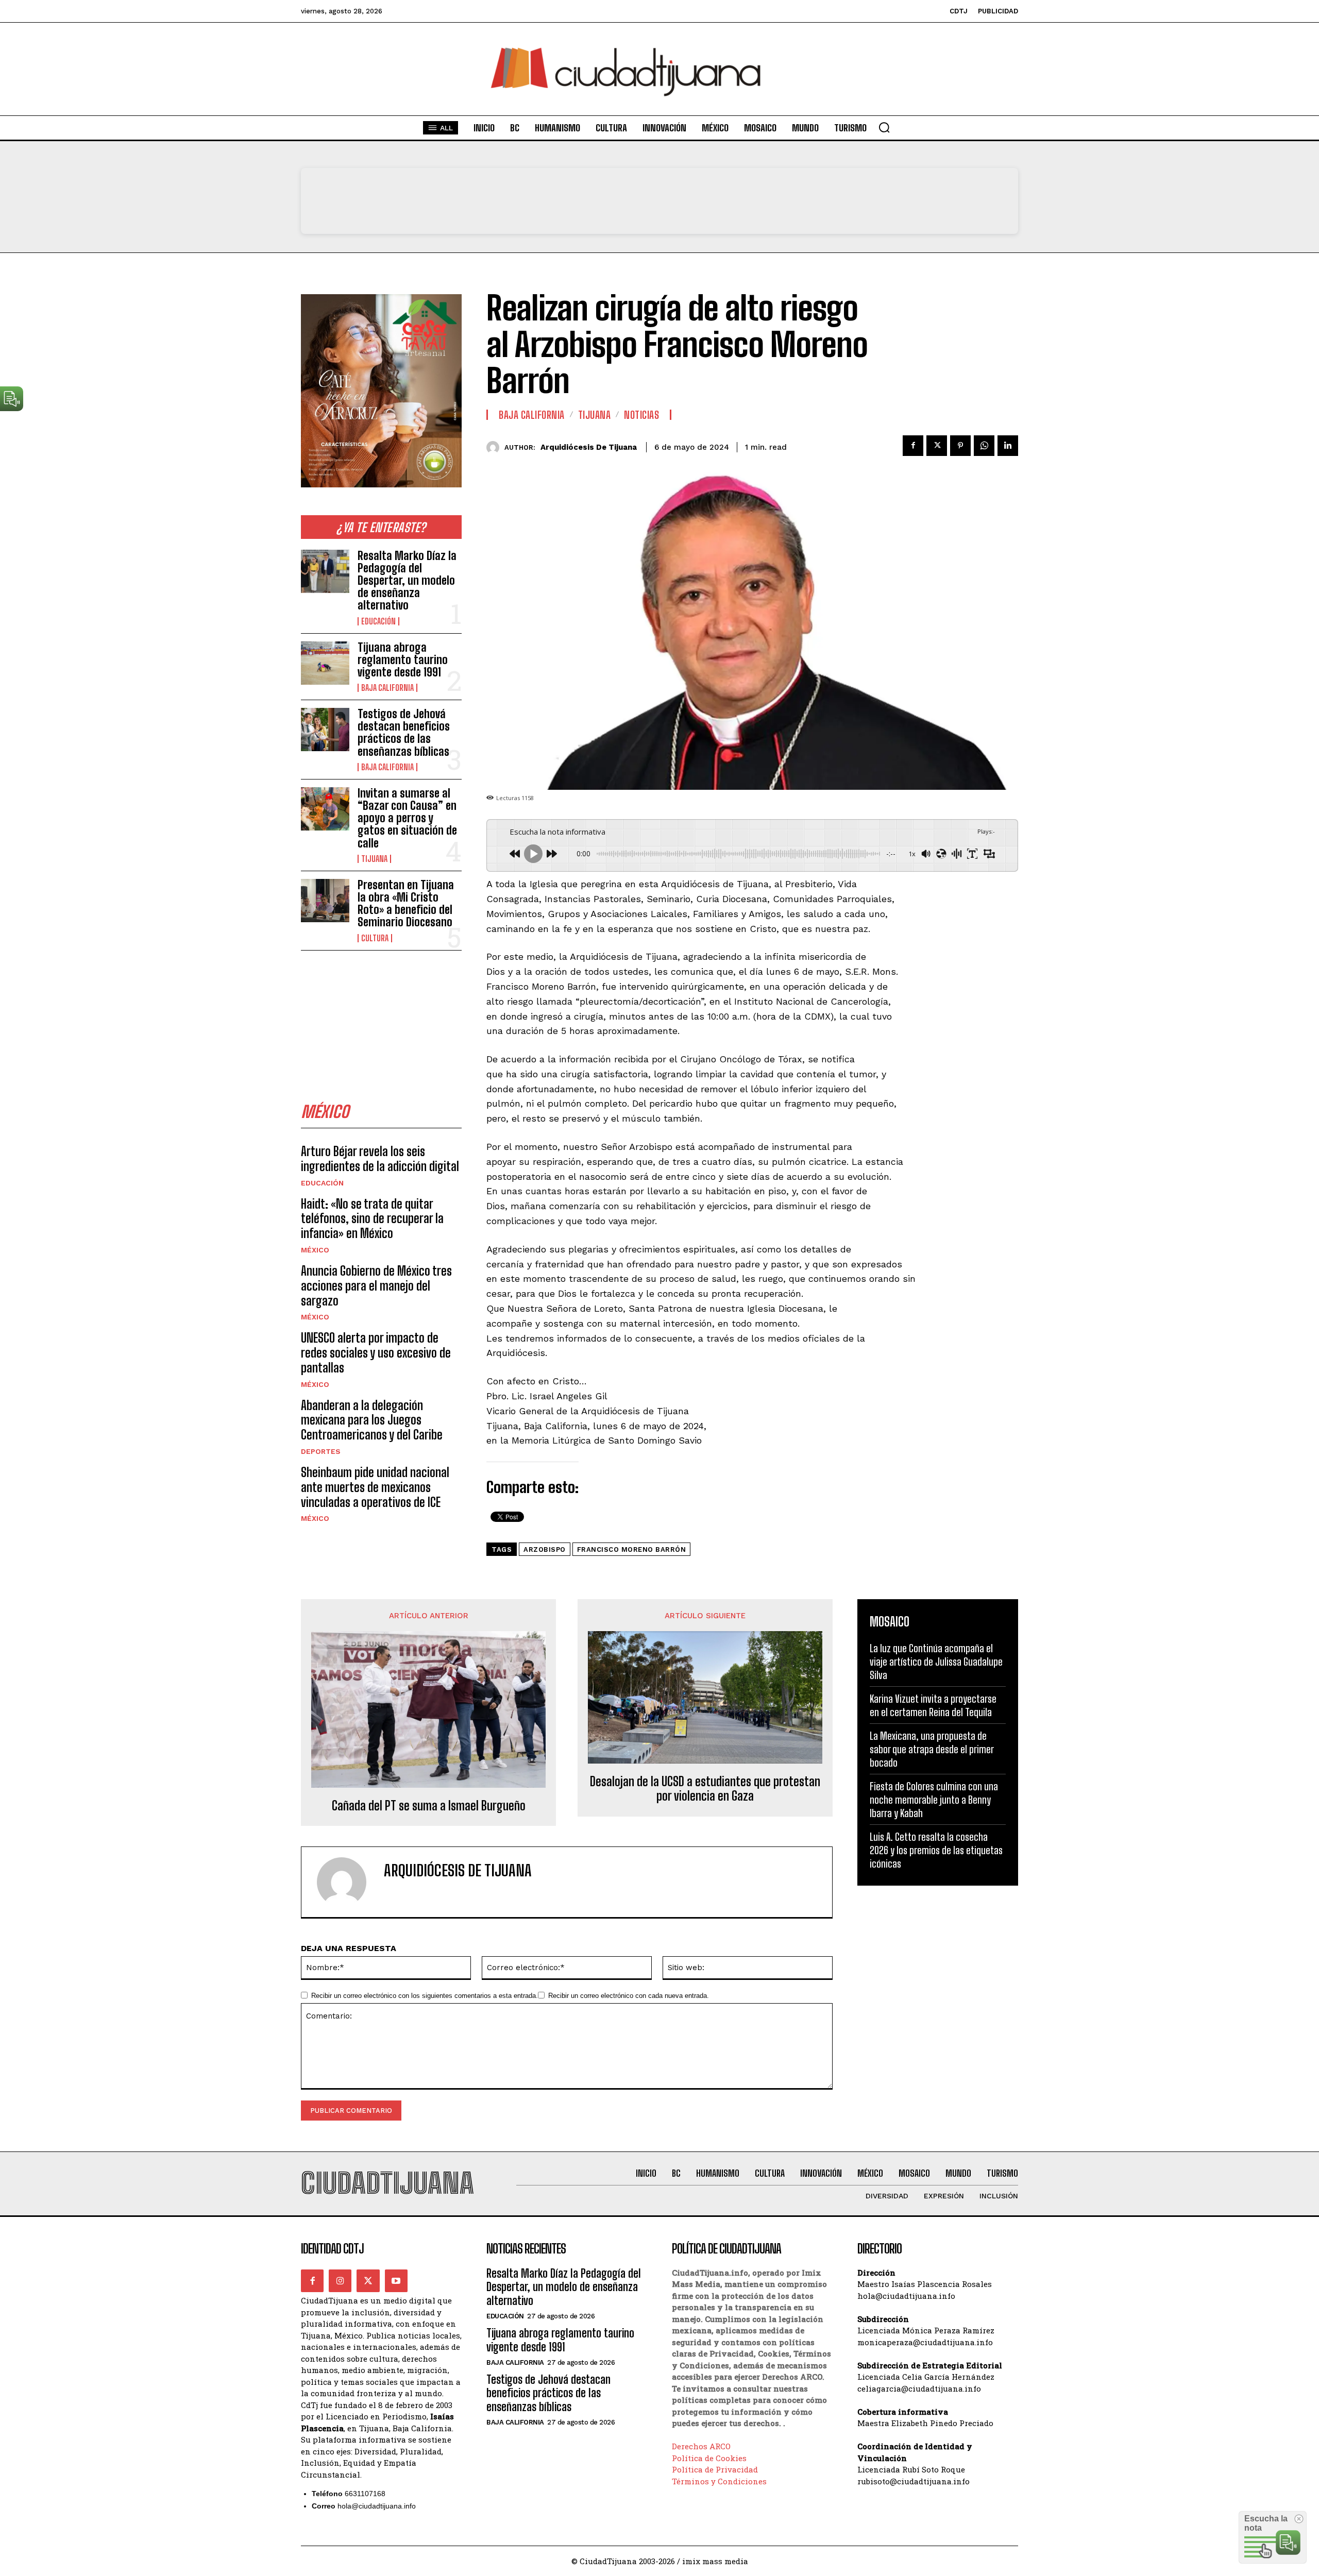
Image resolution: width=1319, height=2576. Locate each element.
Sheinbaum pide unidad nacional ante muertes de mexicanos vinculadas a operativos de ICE (375, 1487)
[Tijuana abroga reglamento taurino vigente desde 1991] (325, 663)
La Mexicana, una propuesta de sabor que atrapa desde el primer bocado (932, 1749)
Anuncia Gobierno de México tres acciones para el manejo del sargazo (376, 1286)
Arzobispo (545, 1549)
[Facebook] (913, 446)
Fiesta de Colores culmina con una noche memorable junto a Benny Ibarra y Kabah (934, 1800)
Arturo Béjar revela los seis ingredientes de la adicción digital (380, 1159)
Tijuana (374, 859)
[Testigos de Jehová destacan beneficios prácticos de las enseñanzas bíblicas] (325, 730)
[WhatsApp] (984, 446)
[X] (937, 446)
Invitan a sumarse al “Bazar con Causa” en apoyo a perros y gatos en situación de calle (407, 818)
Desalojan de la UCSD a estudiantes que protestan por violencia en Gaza (705, 1789)
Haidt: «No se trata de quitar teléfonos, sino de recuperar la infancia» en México (372, 1219)
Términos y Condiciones (719, 2481)
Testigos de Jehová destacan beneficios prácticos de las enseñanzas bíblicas (404, 733)
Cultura (375, 938)
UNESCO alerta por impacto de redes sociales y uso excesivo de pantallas (376, 1353)
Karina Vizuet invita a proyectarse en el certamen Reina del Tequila (933, 1705)
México (315, 1250)
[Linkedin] (1008, 446)
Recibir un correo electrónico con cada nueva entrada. (629, 1996)
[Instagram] (340, 2281)
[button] (884, 127)
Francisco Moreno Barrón (632, 1549)
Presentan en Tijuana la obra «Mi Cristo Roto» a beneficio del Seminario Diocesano (406, 904)
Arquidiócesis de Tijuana (589, 447)
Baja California (387, 688)
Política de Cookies (709, 2458)
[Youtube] (396, 2281)
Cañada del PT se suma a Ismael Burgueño (429, 1806)
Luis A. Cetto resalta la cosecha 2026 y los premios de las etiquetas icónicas (936, 1850)
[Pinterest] (960, 446)
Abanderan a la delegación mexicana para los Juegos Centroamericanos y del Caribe (372, 1420)
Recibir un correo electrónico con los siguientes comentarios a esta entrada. (425, 1996)
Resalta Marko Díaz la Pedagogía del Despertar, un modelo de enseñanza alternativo (407, 581)
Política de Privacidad (715, 2469)
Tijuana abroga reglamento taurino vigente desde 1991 (403, 660)
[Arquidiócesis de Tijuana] (495, 447)
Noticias (641, 415)
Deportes (321, 1451)
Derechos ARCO (701, 2446)
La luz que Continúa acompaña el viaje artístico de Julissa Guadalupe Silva (936, 1662)
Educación (378, 621)
